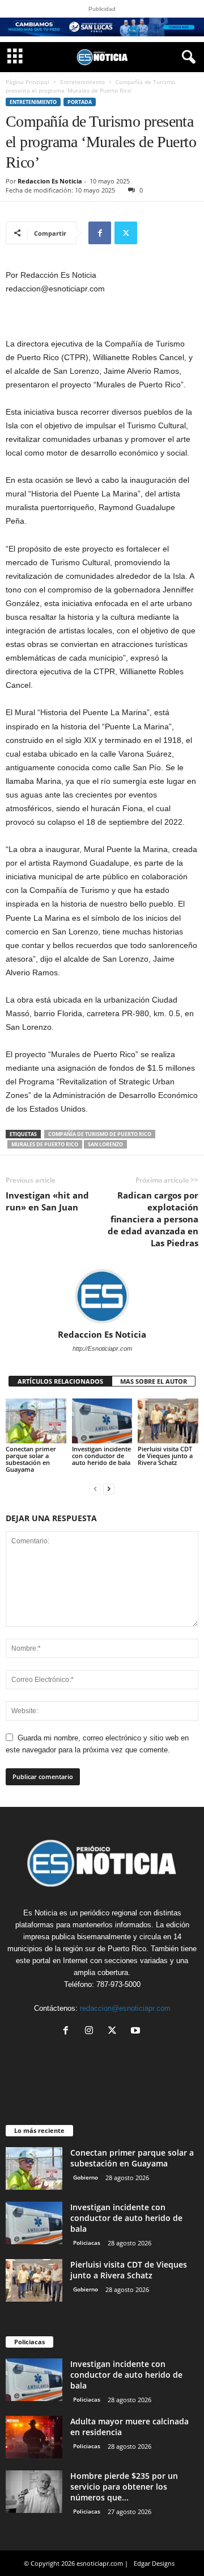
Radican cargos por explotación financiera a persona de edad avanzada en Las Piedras (153, 1219)
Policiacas (87, 2243)
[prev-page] (95, 1489)
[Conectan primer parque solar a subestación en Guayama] (36, 1421)
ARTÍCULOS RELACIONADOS (60, 1381)
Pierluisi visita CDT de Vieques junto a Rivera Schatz (165, 1456)
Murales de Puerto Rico (45, 1144)
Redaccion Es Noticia (50, 181)
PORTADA (80, 102)
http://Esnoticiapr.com (102, 1348)
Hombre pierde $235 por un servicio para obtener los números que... (124, 2487)
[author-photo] (102, 1296)
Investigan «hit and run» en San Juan (47, 1201)
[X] (126, 233)
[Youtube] (137, 2032)
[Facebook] (100, 233)
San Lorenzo (105, 1144)
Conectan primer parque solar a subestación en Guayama (31, 1459)
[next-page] (109, 1489)
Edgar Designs (154, 2563)
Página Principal (27, 82)
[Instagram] (92, 2032)
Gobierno (86, 2177)
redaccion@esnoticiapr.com (125, 2008)
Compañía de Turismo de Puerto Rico (100, 1134)
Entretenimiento (82, 82)
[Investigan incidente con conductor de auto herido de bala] (102, 1421)
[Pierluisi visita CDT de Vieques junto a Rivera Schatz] (168, 1421)
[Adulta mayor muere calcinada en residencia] (34, 2437)
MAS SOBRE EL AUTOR (154, 1381)
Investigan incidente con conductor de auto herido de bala (101, 1456)
